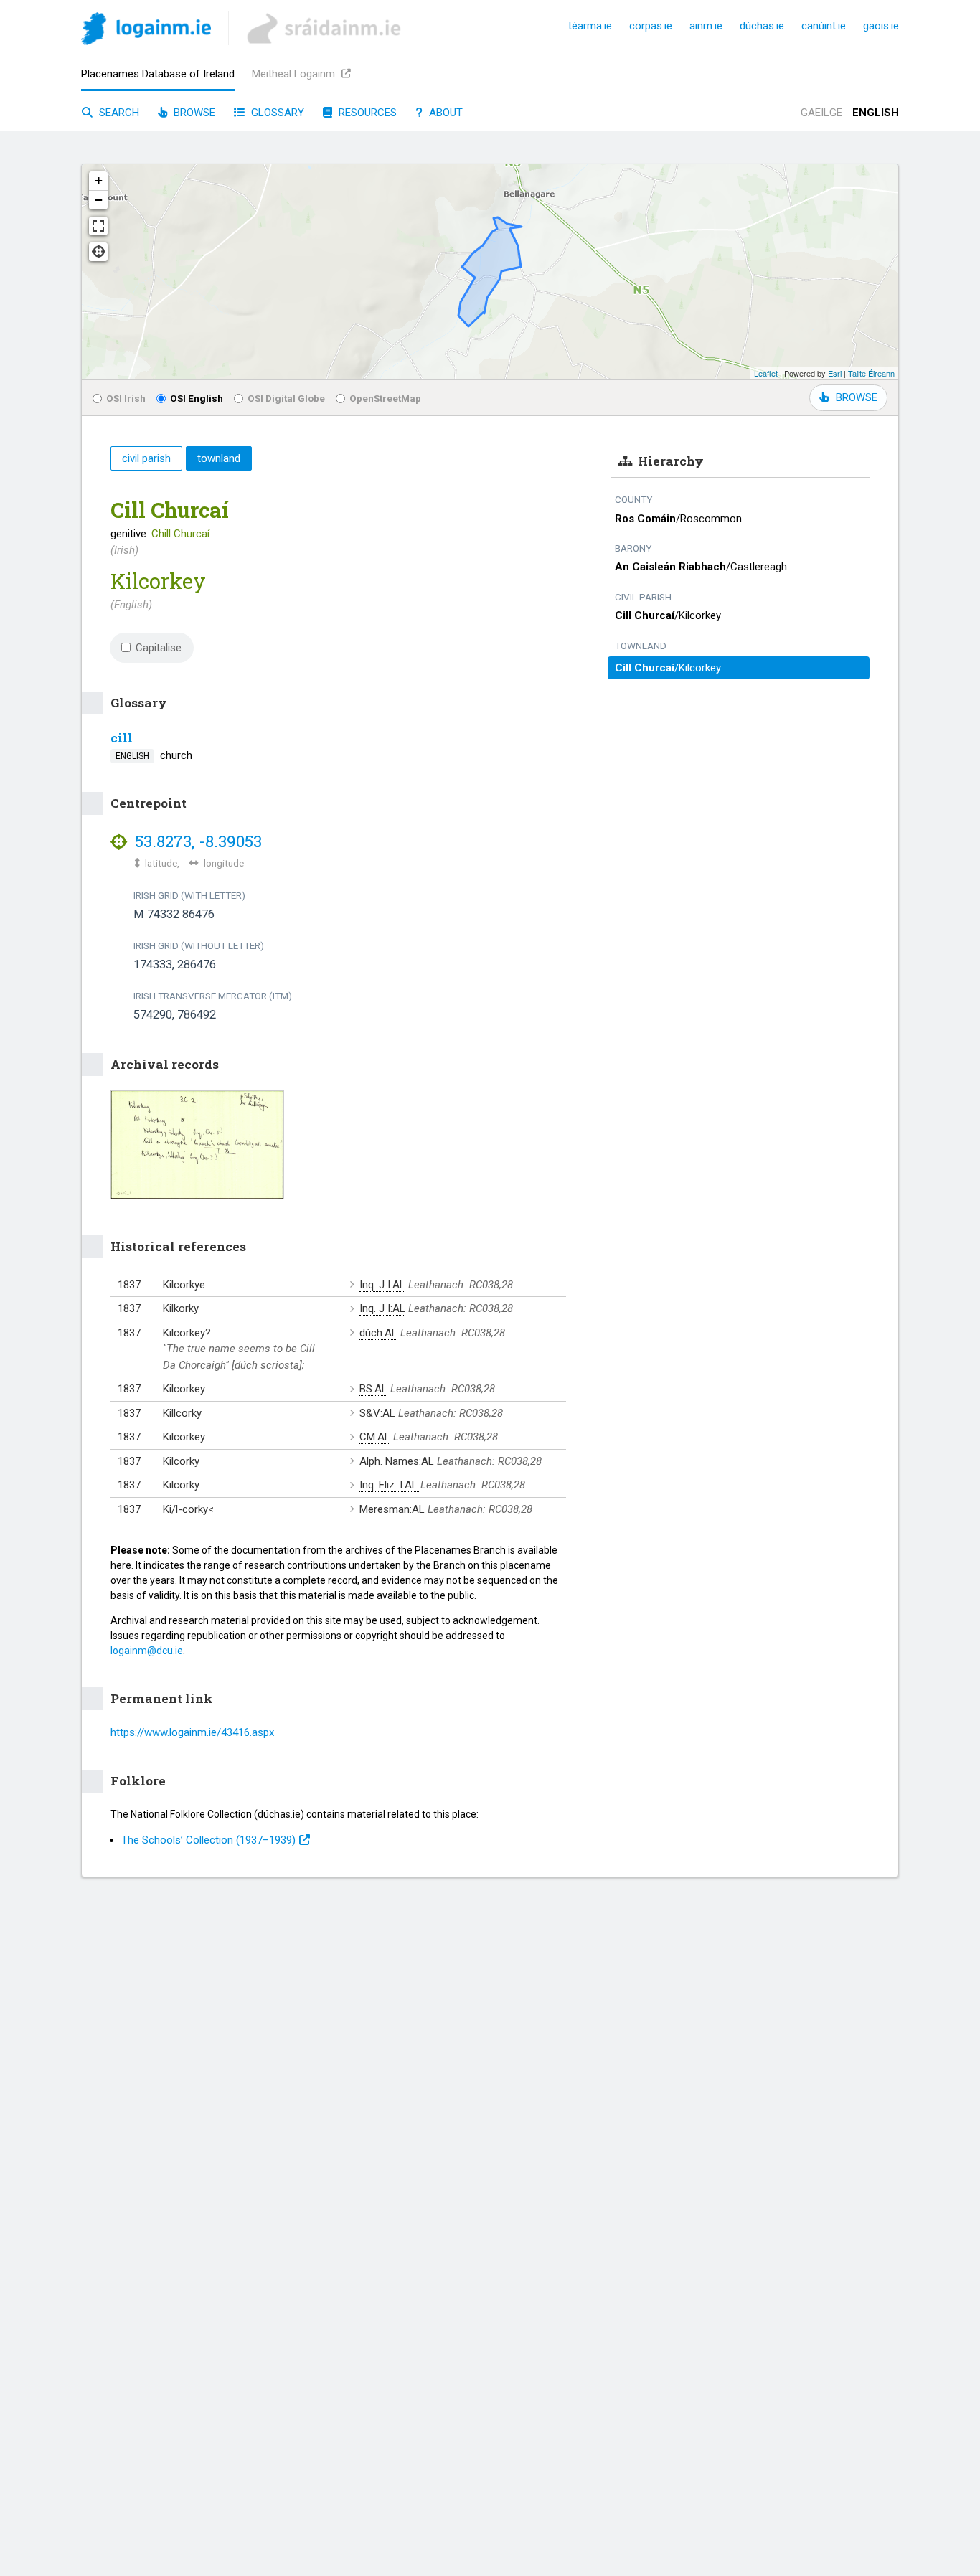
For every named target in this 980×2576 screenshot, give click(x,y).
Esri (835, 373)
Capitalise (159, 648)
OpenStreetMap (385, 398)
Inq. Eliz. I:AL (390, 1485)
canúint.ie (824, 26)
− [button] (99, 200)
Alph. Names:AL (397, 1461)
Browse (193, 113)
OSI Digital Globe (286, 398)
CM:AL (375, 1437)
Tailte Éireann (871, 373)
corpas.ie (651, 26)
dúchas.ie (762, 26)
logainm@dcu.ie (147, 1651)
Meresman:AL (392, 1509)
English (876, 113)
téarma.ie (590, 26)
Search (118, 113)
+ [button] (99, 180)
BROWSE (857, 397)
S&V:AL (377, 1413)
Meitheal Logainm (295, 74)
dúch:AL (378, 1333)
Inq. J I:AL (382, 1285)
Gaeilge (821, 113)
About (444, 113)
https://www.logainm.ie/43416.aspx (192, 1732)
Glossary (276, 113)
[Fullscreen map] (98, 226)
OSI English (197, 398)
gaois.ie (881, 26)
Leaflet (766, 373)
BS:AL (373, 1389)
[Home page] (146, 31)
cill (122, 738)
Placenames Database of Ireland (158, 74)
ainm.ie (706, 26)
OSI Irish (126, 398)
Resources (366, 113)
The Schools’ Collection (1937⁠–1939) (208, 1840)
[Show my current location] (98, 252)
